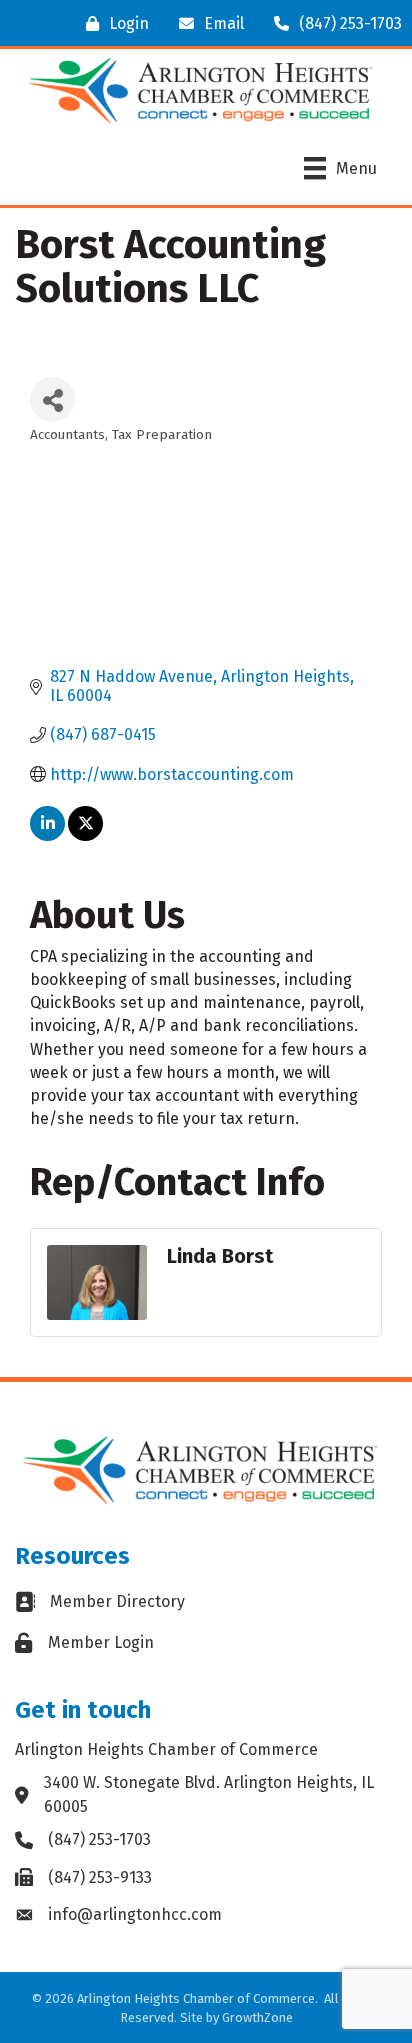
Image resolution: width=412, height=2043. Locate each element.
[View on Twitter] (85, 835)
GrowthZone (257, 2017)
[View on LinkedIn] (47, 835)
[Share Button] (52, 399)
